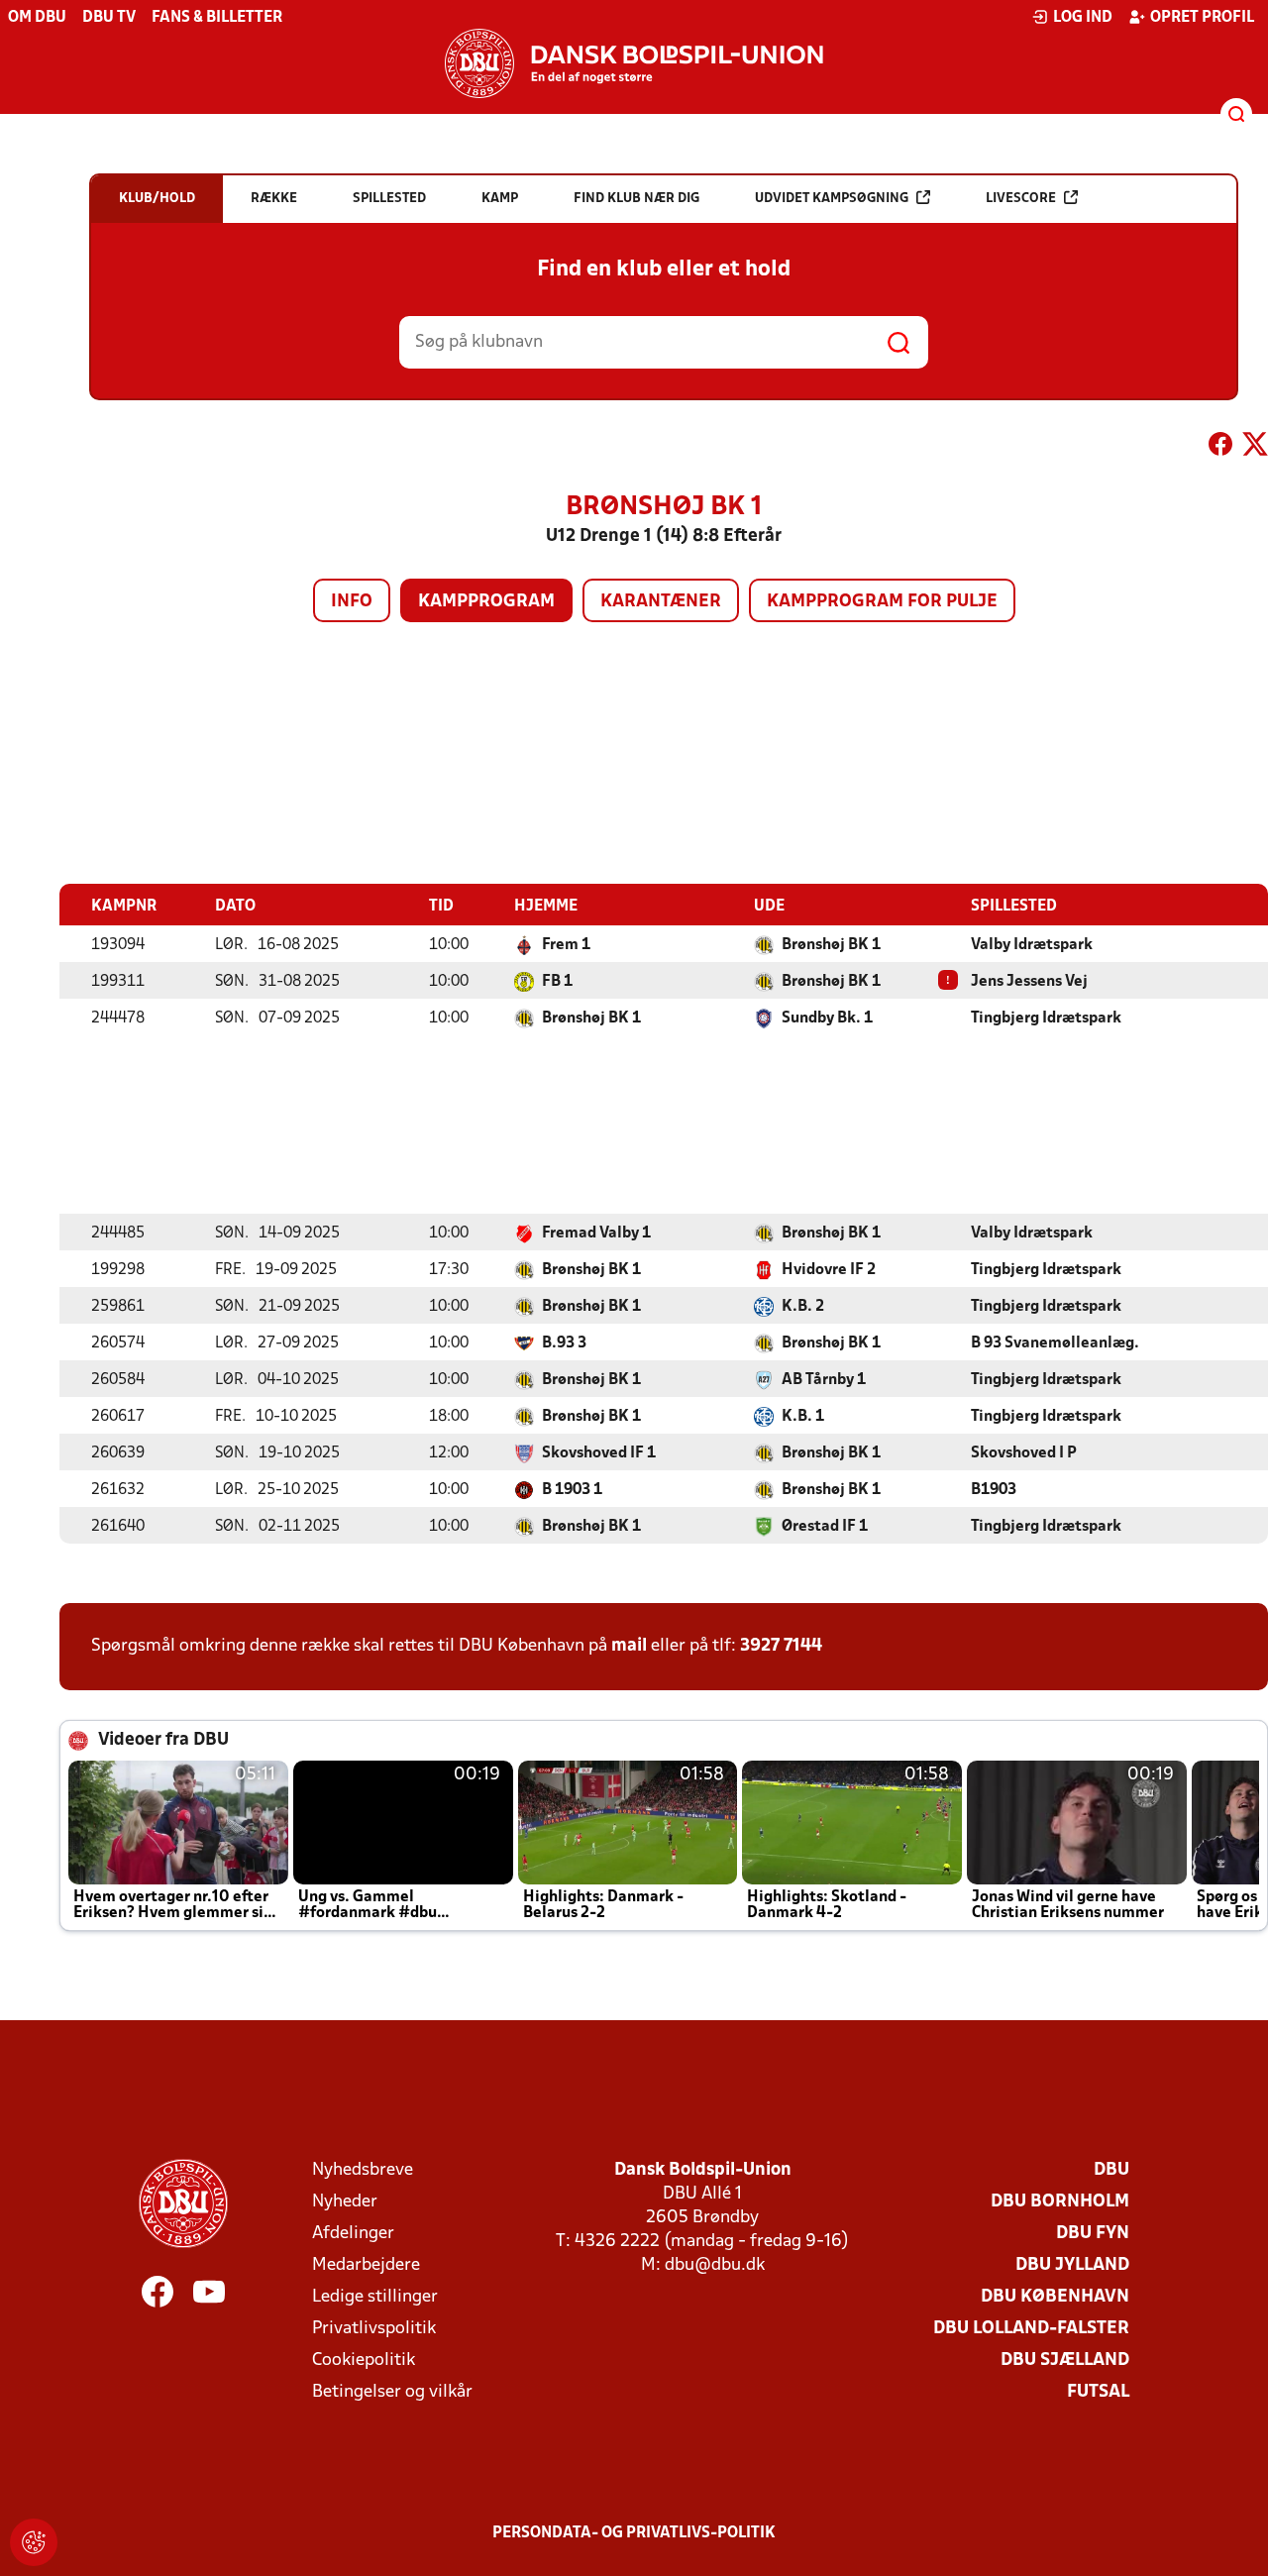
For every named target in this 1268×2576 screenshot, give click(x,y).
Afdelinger (353, 2234)
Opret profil (1202, 18)
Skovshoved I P (1024, 1453)
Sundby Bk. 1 (827, 1019)
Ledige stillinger (375, 2297)
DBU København (1055, 2297)
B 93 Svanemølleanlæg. (1055, 1343)
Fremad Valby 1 (596, 1234)
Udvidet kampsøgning (832, 199)
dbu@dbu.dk (715, 2265)
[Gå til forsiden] (634, 63)
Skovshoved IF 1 (599, 1453)
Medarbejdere (366, 2265)
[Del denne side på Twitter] (1255, 448)
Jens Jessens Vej (1029, 982)
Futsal (1098, 2392)
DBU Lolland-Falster (1031, 2329)
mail (629, 1646)
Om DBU (37, 18)
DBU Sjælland (1065, 2361)
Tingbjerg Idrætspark (1046, 1019)
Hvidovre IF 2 (829, 1270)
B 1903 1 (572, 1490)
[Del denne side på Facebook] (1220, 448)
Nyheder (345, 2202)
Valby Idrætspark (1032, 945)
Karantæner (661, 602)
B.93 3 (564, 1343)
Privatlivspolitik (374, 2329)
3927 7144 (781, 1646)
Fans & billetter (217, 18)
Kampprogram (486, 602)
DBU (1111, 2170)
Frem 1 (566, 945)
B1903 (994, 1490)
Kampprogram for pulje (882, 602)
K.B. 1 (803, 1417)
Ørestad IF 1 (825, 1527)
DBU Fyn (1093, 2234)
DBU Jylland (1072, 2265)
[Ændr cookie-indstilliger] (34, 2542)
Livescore (1021, 199)
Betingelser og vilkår (392, 2392)
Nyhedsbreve (363, 2170)
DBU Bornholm (1060, 2202)
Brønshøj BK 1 (831, 945)
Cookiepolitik (364, 2361)
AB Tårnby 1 (824, 1380)
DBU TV (109, 18)
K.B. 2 (803, 1307)
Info (352, 602)
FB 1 (557, 982)
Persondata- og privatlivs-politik (634, 2533)
